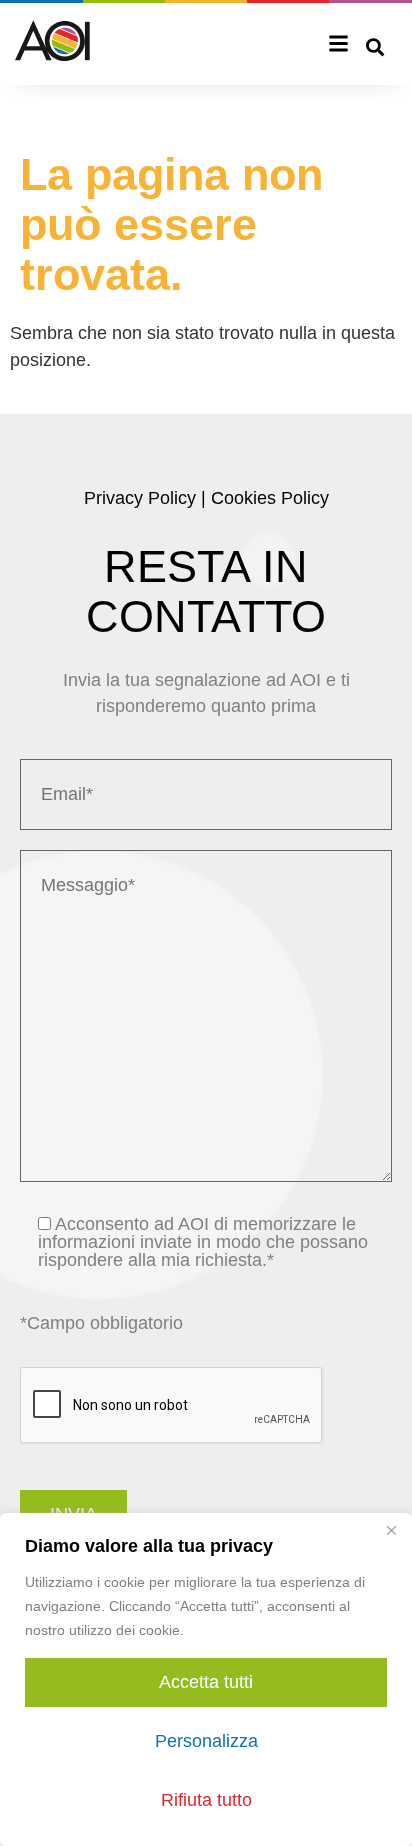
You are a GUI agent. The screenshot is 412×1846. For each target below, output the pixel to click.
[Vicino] (391, 1530)
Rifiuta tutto (206, 1800)
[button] (339, 45)
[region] (206, 1679)
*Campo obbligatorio (101, 1323)
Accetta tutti (206, 1682)
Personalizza (206, 1741)
